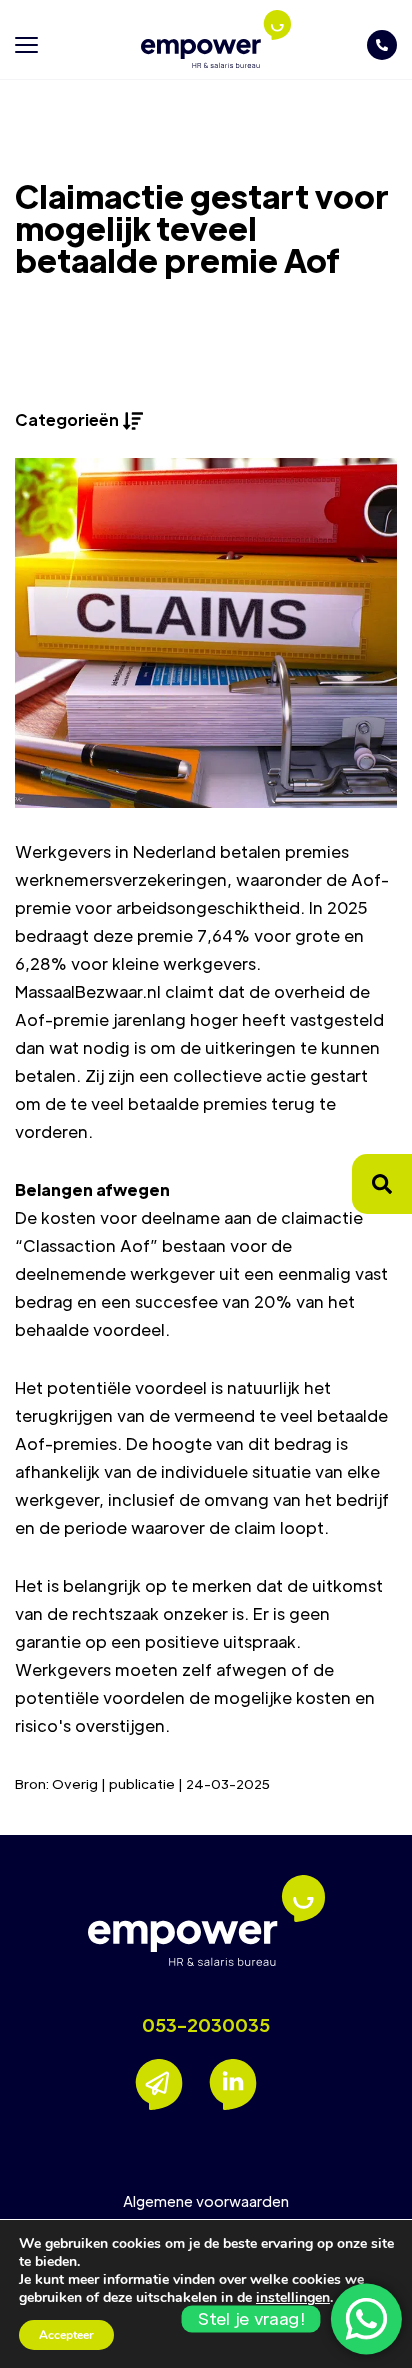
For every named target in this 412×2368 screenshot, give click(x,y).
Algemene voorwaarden (206, 2201)
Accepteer (66, 2335)
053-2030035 (206, 2025)
